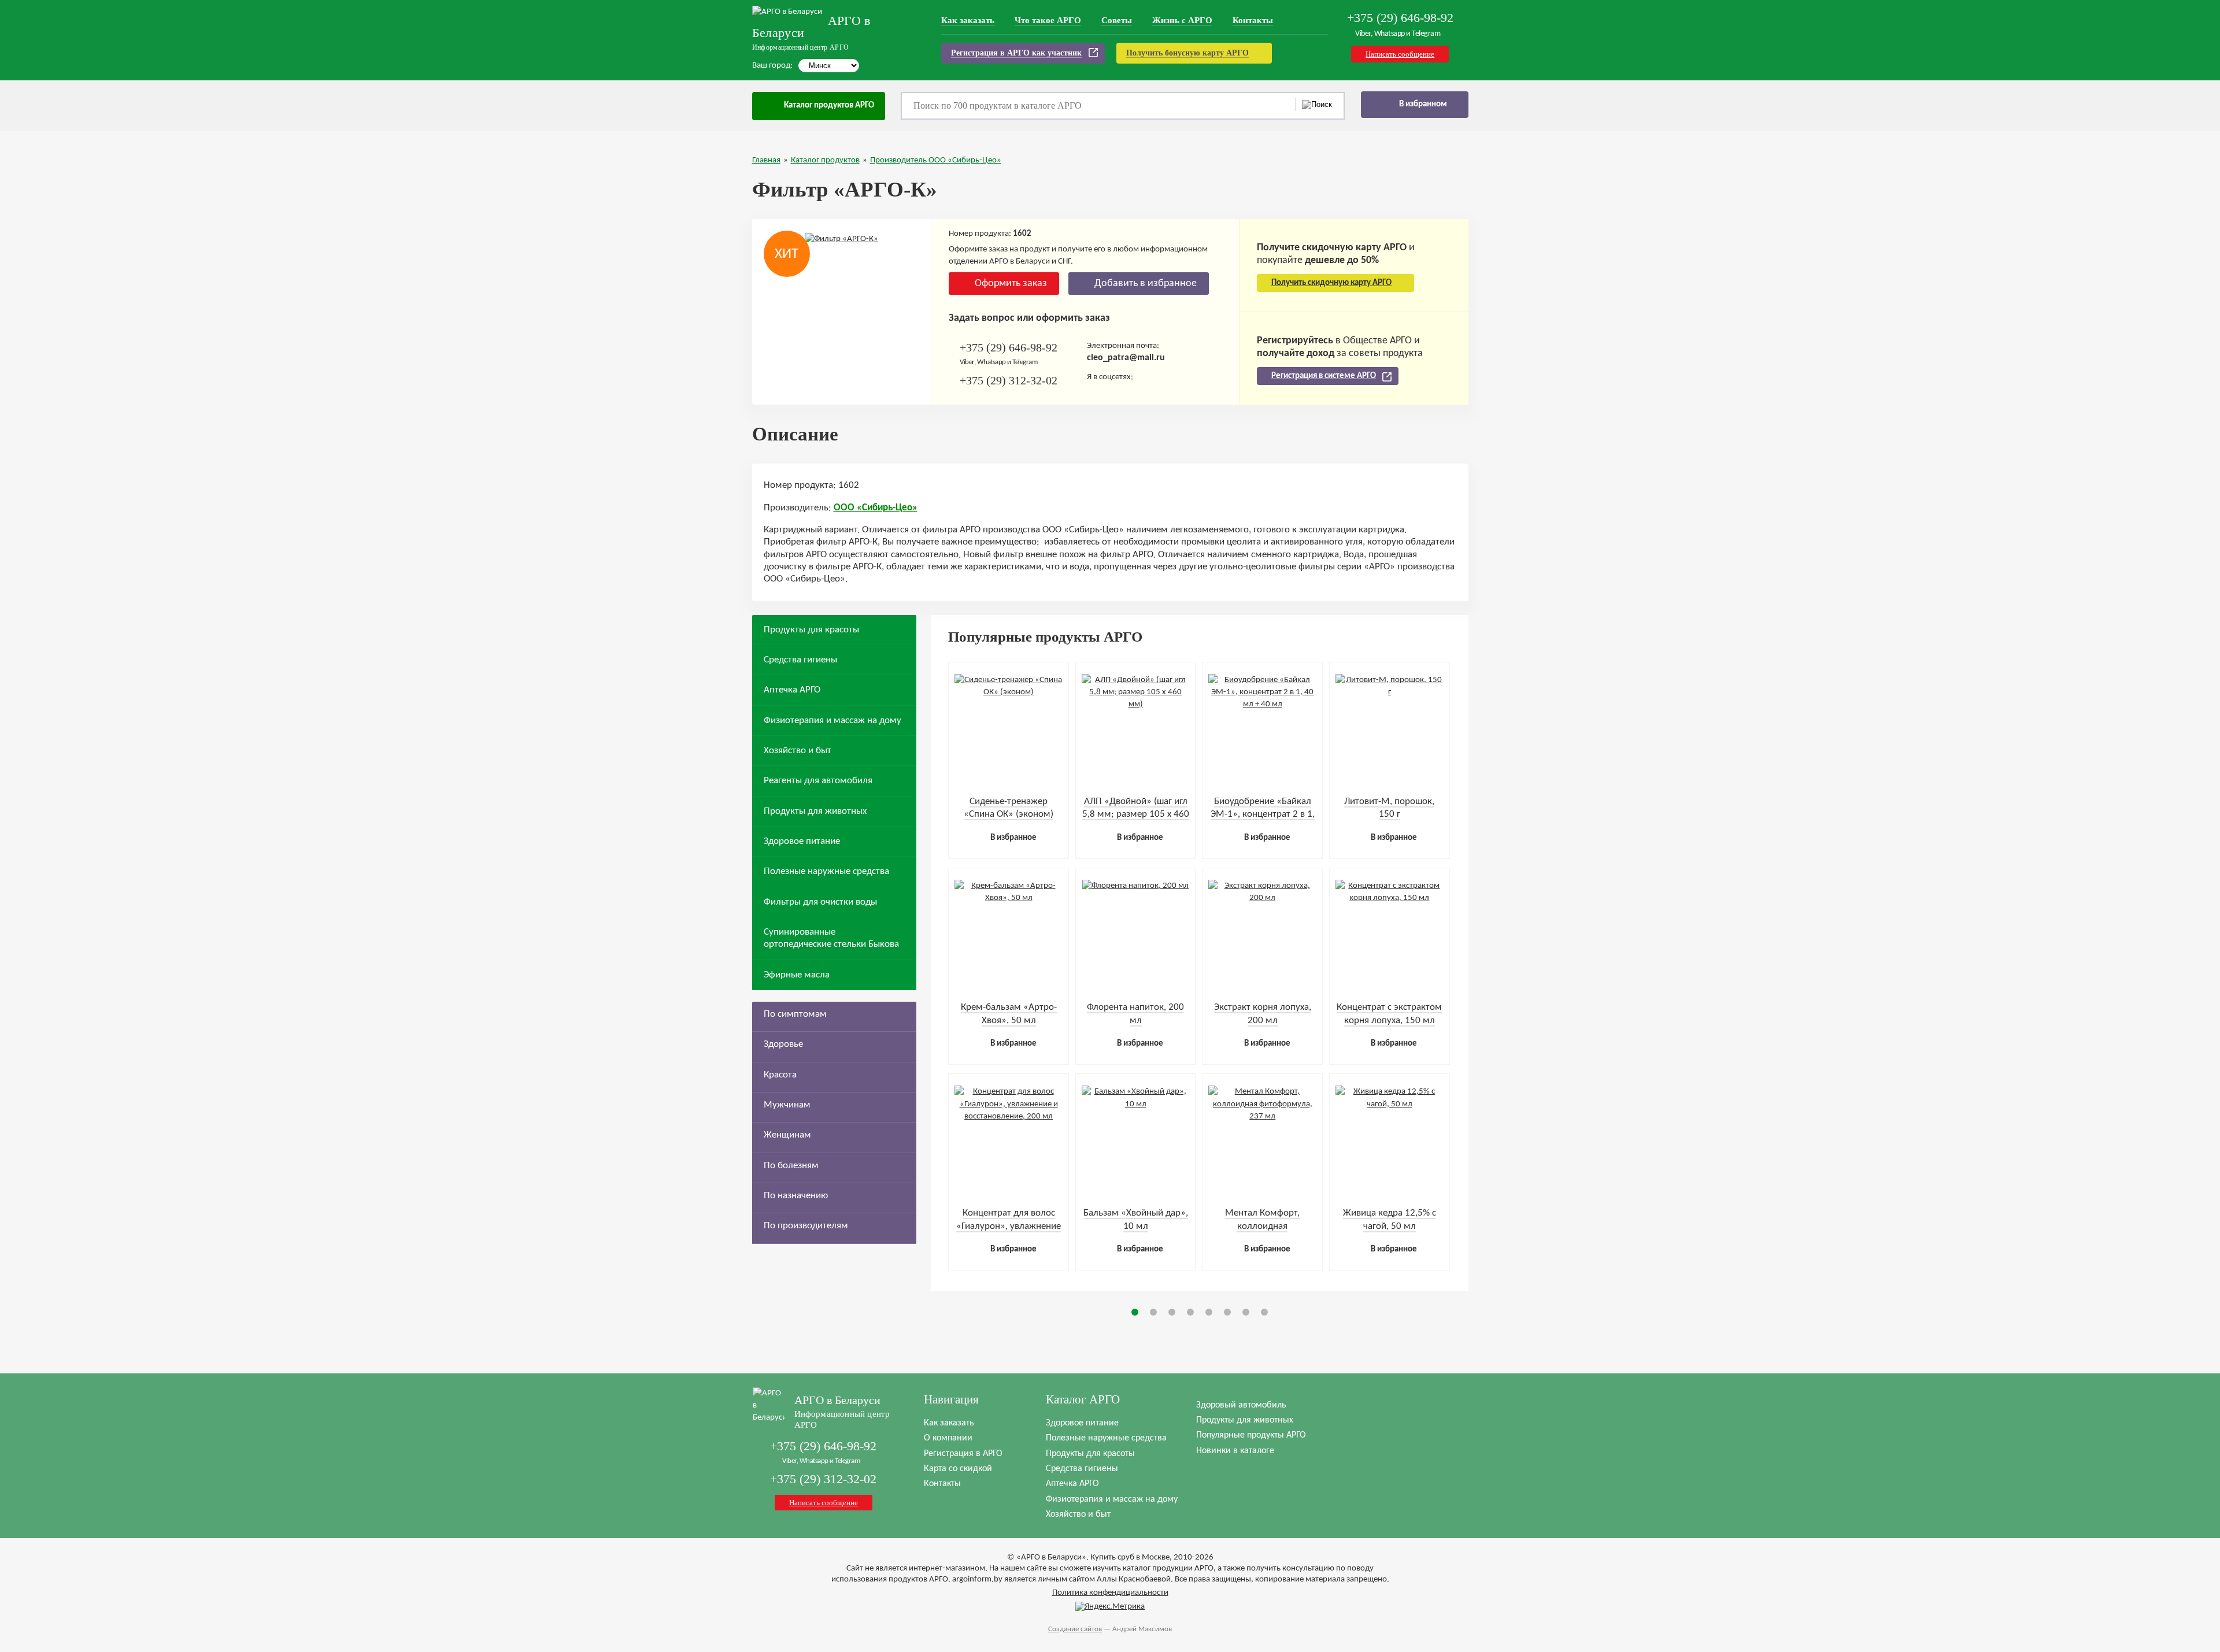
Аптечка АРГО (792, 690)
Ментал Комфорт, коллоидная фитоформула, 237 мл (1262, 1226)
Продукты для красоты (811, 630)
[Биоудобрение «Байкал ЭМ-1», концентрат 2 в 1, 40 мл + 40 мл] (1262, 704)
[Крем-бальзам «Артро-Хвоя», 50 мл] (1009, 898)
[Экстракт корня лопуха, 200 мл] (1262, 898)
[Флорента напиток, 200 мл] (1135, 886)
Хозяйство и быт (798, 751)
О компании (948, 1438)
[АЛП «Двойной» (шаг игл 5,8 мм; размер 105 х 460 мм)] (1136, 704)
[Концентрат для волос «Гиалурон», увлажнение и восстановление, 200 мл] (1009, 1116)
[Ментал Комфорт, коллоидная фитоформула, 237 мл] (1262, 1116)
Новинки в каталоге (1235, 1451)
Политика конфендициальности (1110, 1593)
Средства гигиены (800, 660)
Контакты (1253, 20)
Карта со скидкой (958, 1469)
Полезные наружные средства (826, 871)
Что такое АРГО (1048, 20)
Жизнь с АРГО (1182, 20)
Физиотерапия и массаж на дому (832, 721)
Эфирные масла (797, 975)
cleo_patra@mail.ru (1126, 358)
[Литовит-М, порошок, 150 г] (1390, 692)
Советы (1117, 20)
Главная (766, 160)
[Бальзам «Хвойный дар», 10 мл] (1136, 1104)
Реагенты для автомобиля (818, 781)
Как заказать (968, 20)
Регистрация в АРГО (963, 1454)
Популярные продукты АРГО (1251, 1435)
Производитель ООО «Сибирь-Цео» (936, 160)
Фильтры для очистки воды (820, 902)
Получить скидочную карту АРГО (1331, 283)
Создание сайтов (1075, 1629)
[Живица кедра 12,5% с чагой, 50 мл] (1390, 1104)
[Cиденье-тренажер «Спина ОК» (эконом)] (1009, 692)
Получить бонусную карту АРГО (1187, 53)
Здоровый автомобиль (1241, 1405)
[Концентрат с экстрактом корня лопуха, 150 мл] (1390, 898)
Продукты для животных (815, 811)
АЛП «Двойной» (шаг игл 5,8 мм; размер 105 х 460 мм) (1136, 814)
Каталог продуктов (825, 160)
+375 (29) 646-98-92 (1400, 18)
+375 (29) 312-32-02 (1009, 380)
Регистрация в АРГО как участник (1016, 53)
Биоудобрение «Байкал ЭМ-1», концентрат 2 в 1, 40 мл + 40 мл (1263, 814)
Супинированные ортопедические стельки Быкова (831, 938)
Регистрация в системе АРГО (1324, 376)
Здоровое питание (802, 841)
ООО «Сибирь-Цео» (876, 508)
